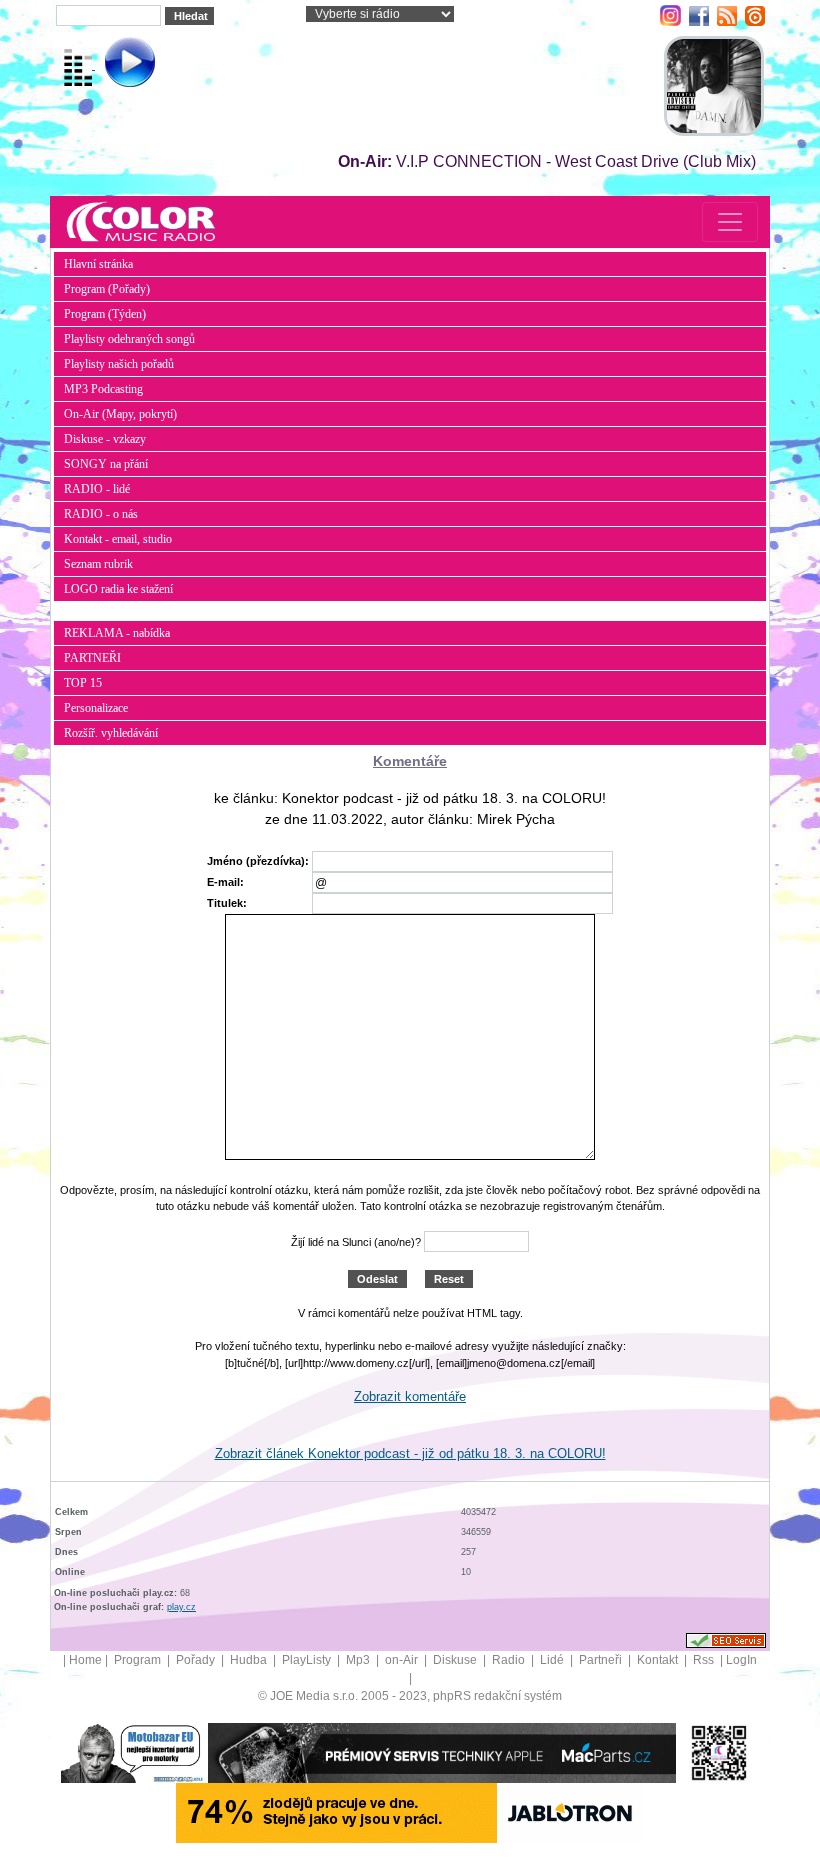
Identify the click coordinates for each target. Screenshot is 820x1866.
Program (139, 1660)
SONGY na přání (106, 464)
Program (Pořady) (107, 289)
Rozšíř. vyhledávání (111, 733)
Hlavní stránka (98, 264)
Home (85, 1660)
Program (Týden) (105, 314)
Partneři (602, 1660)
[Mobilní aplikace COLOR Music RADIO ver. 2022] (719, 1752)
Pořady (197, 1660)
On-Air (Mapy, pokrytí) (120, 414)
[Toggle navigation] (730, 222)
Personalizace (96, 708)
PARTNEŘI (92, 658)
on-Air (403, 1660)
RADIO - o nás (101, 514)
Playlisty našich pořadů (119, 364)
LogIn (741, 1660)
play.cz (181, 1607)
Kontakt (659, 1660)
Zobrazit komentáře (410, 1396)
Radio (510, 1660)
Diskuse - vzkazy (105, 439)
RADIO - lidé (97, 489)
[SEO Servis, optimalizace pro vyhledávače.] (726, 1639)
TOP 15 (83, 683)
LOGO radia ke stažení (118, 589)
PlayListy (308, 1660)
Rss (705, 1660)
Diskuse (456, 1660)
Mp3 (359, 1660)
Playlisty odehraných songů (129, 339)
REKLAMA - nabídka (117, 633)
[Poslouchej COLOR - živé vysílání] (113, 65)
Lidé (553, 1660)
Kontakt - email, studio (118, 539)
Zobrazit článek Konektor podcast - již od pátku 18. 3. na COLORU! (410, 1453)
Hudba (250, 1660)
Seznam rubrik (98, 564)
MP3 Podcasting (103, 389)
